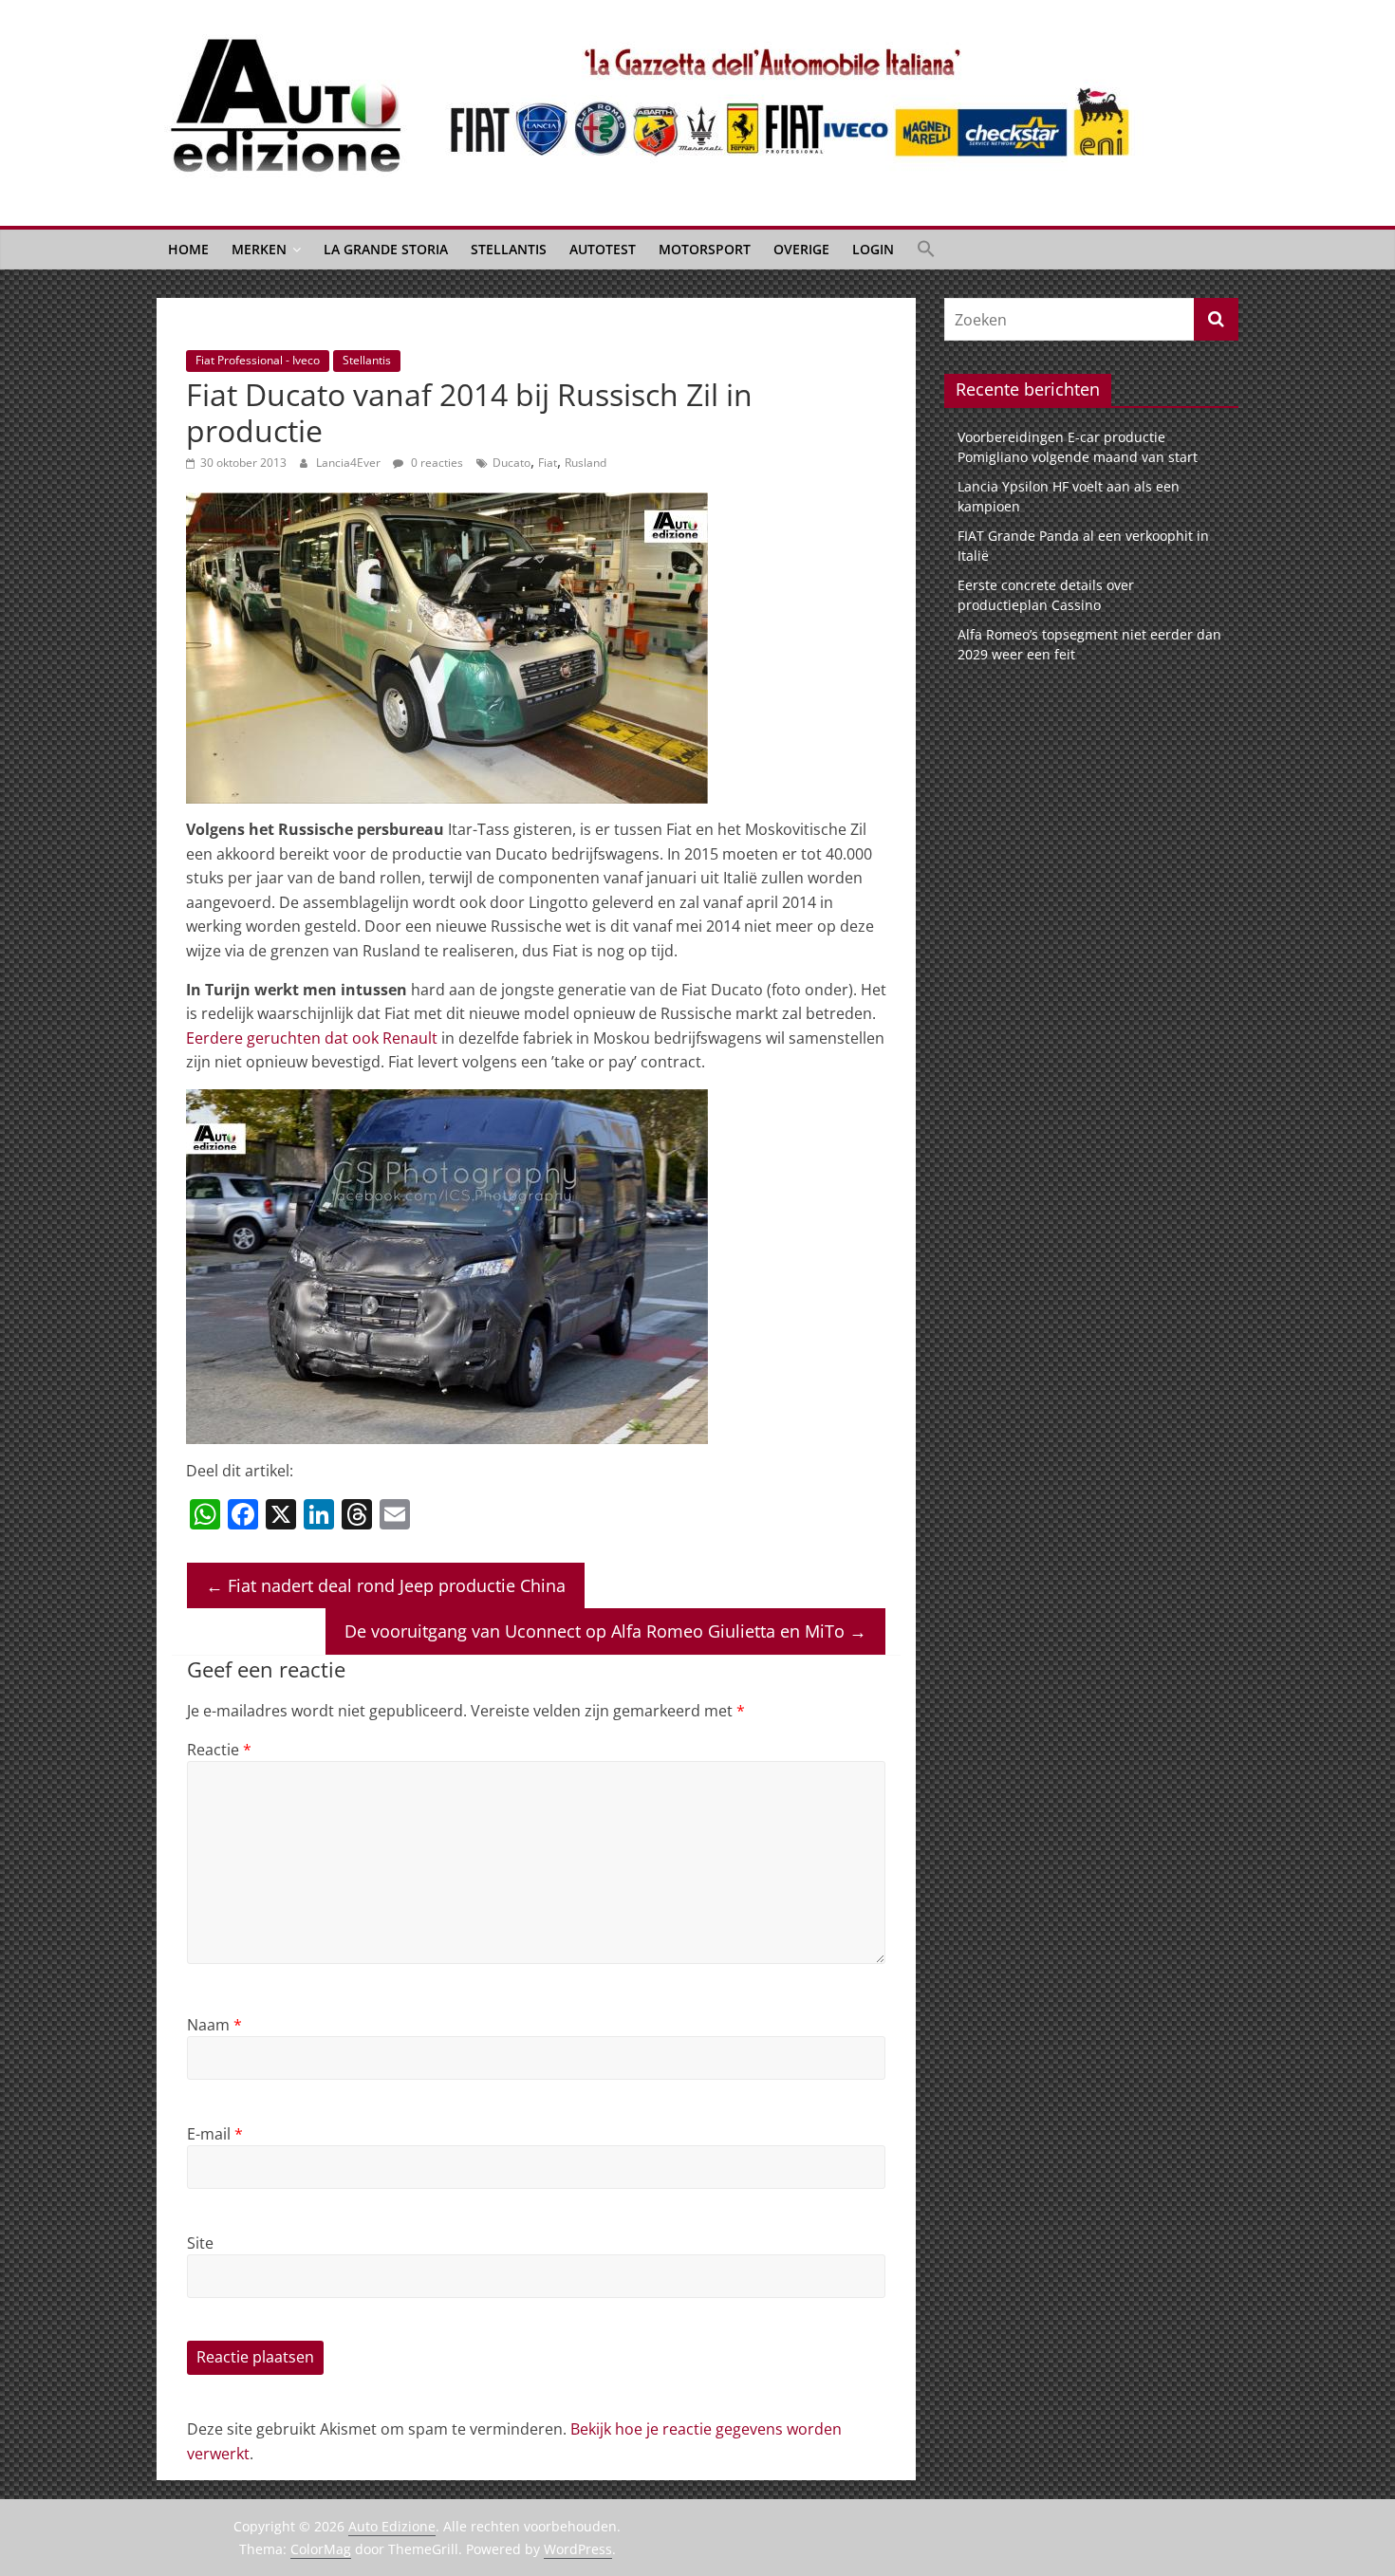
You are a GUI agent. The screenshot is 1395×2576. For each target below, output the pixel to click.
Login (873, 249)
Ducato (512, 463)
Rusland (586, 463)
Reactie (219, 1750)
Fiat (548, 463)
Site (200, 2243)
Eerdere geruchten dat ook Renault (312, 1038)
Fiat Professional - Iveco (258, 360)
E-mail (215, 2134)
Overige (801, 249)
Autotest (603, 249)
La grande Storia (386, 249)
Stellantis (509, 249)
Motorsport (705, 249)
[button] (926, 250)
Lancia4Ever (350, 463)
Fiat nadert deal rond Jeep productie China (386, 1585)
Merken (259, 249)
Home (188, 249)
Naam (214, 2025)
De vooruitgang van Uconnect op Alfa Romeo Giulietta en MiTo (605, 1631)
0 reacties (436, 463)
